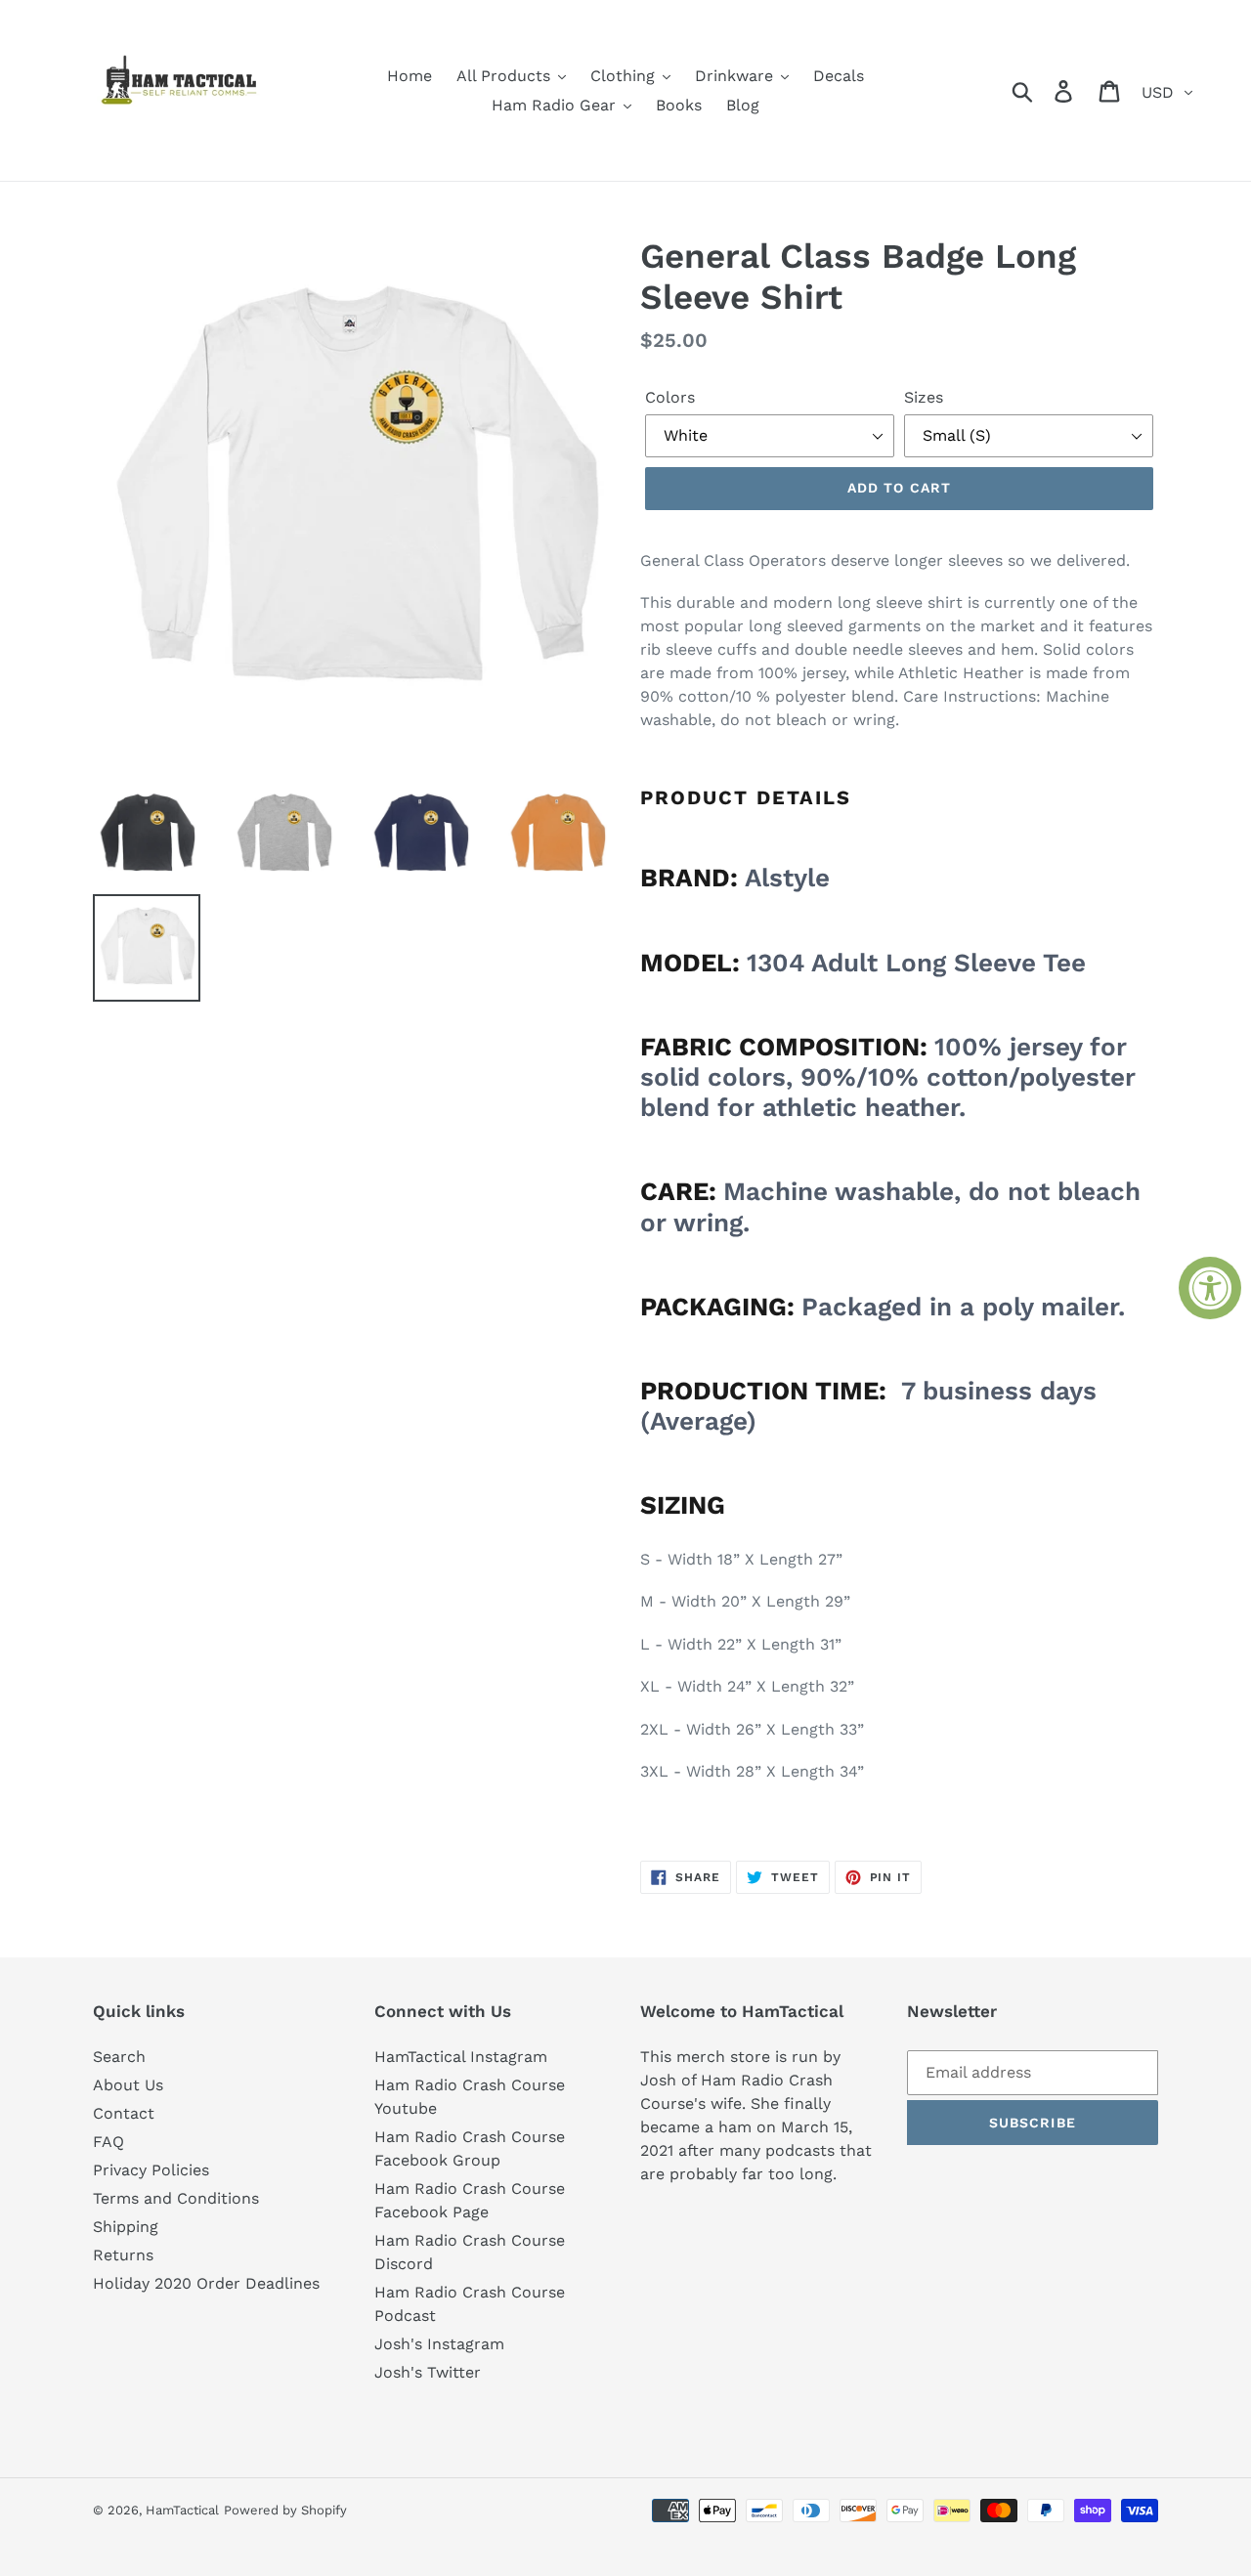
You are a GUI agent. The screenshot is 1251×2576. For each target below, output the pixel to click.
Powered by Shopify (285, 2510)
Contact (124, 2113)
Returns (123, 2255)
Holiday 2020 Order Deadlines (206, 2283)
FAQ (108, 2142)
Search (119, 2057)
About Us (128, 2085)
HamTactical (182, 2510)
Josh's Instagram (439, 2344)
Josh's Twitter (428, 2372)
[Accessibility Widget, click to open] (1210, 1288)
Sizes (924, 397)
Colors (670, 397)
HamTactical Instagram (461, 2057)
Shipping (126, 2227)
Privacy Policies (151, 2170)
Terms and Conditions (176, 2198)
